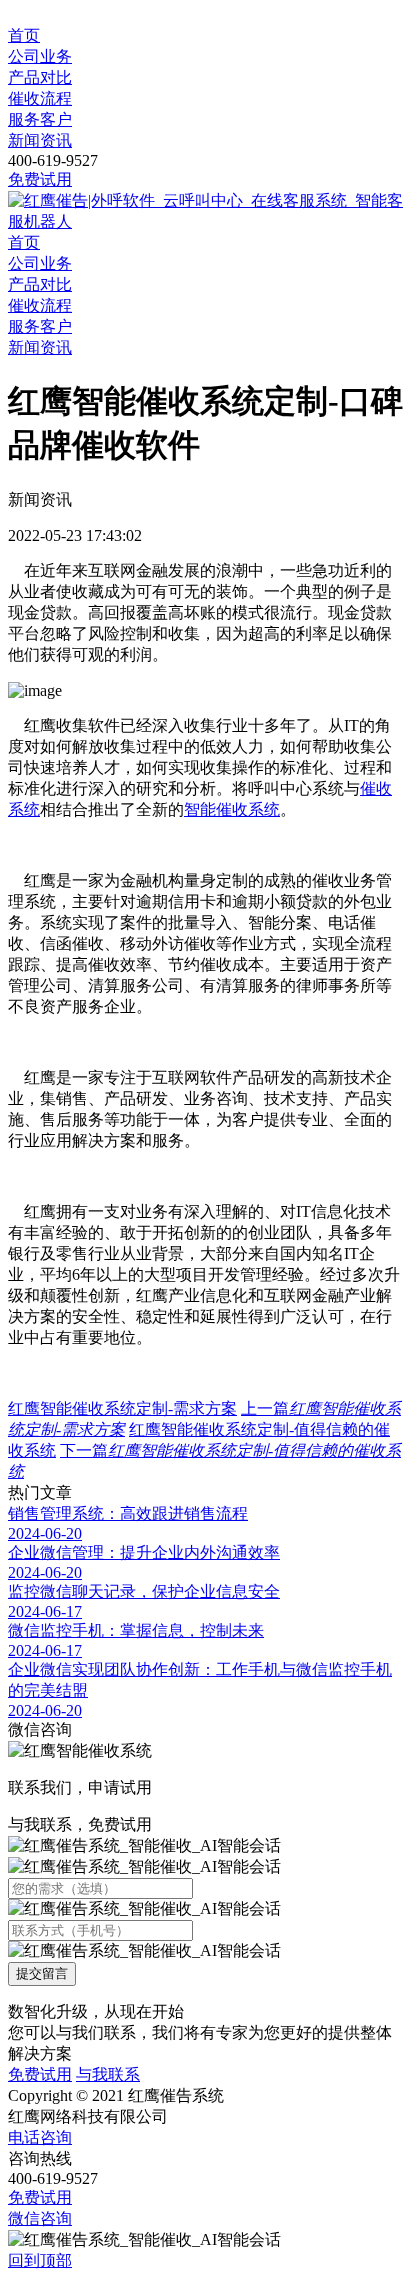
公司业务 (40, 56)
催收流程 (40, 98)
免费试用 (40, 179)
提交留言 (42, 1973)
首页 (24, 35)
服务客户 (40, 119)
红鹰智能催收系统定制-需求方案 (122, 1408)
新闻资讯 (40, 140)
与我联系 (108, 2074)
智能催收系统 (232, 809)
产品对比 (40, 77)
